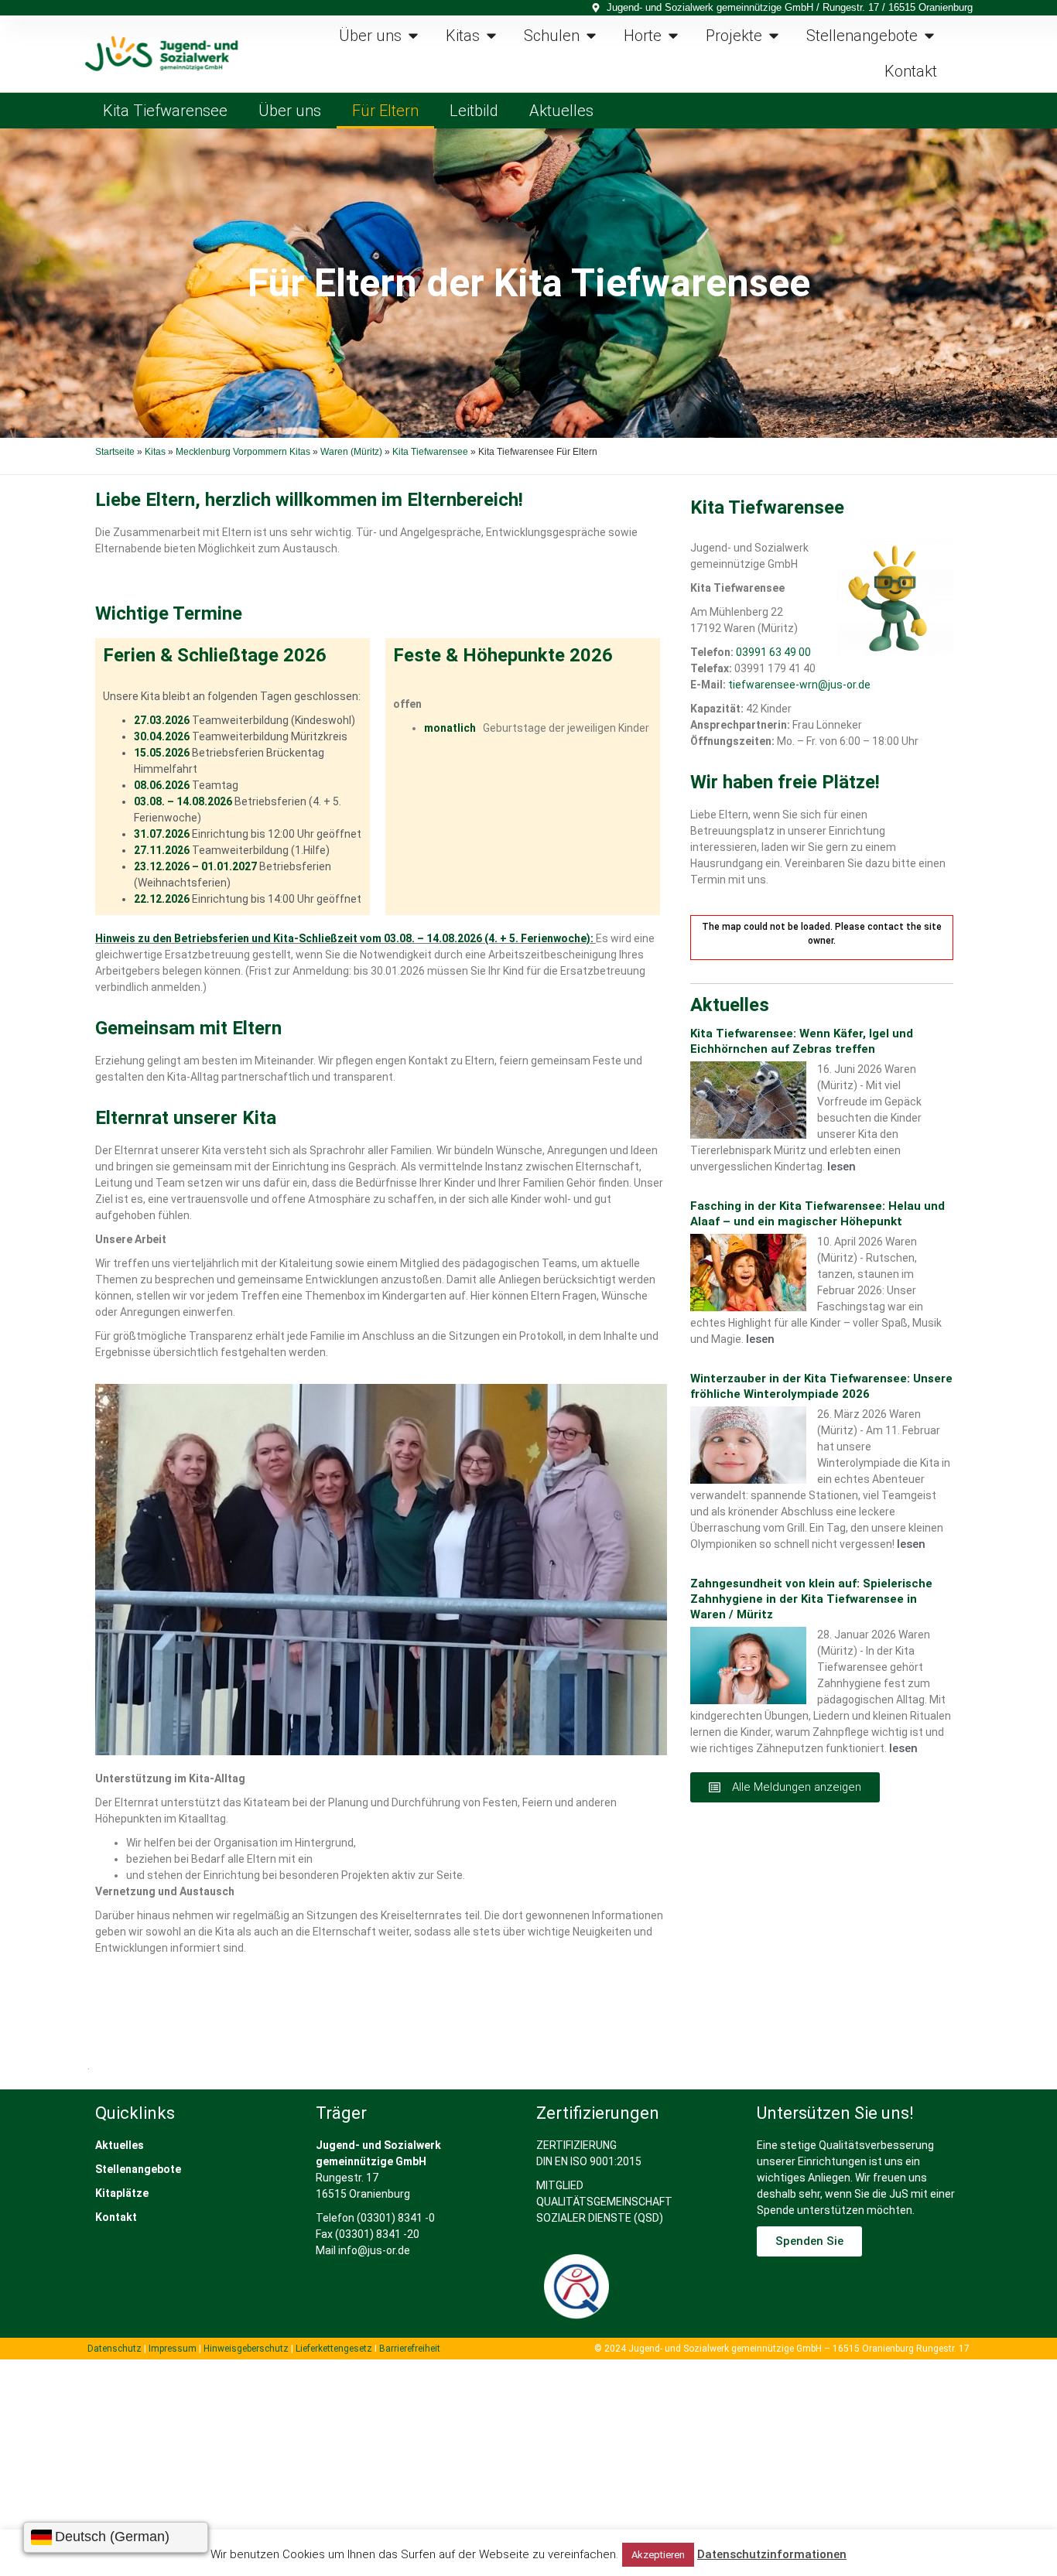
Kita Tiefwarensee (165, 111)
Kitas (155, 452)
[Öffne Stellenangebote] (929, 36)
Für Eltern (385, 111)
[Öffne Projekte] (774, 36)
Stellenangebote (138, 2169)
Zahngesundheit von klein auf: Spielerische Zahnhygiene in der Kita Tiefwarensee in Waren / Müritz (811, 1599)
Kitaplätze (122, 2193)
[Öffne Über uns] (413, 36)
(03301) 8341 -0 (396, 2218)
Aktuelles (561, 111)
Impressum (173, 2349)
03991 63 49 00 (773, 652)
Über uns (290, 111)
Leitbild (474, 111)
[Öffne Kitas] (491, 36)
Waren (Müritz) (351, 452)
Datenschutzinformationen (772, 2554)
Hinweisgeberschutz (246, 2349)
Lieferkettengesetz (335, 2349)
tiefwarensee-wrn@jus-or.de (799, 685)
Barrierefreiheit (410, 2349)
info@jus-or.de (374, 2250)
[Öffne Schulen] (591, 36)
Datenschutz (115, 2349)
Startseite (115, 452)
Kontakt (116, 2217)
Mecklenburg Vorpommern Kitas (243, 452)
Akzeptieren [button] (658, 2555)
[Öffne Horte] (673, 36)
